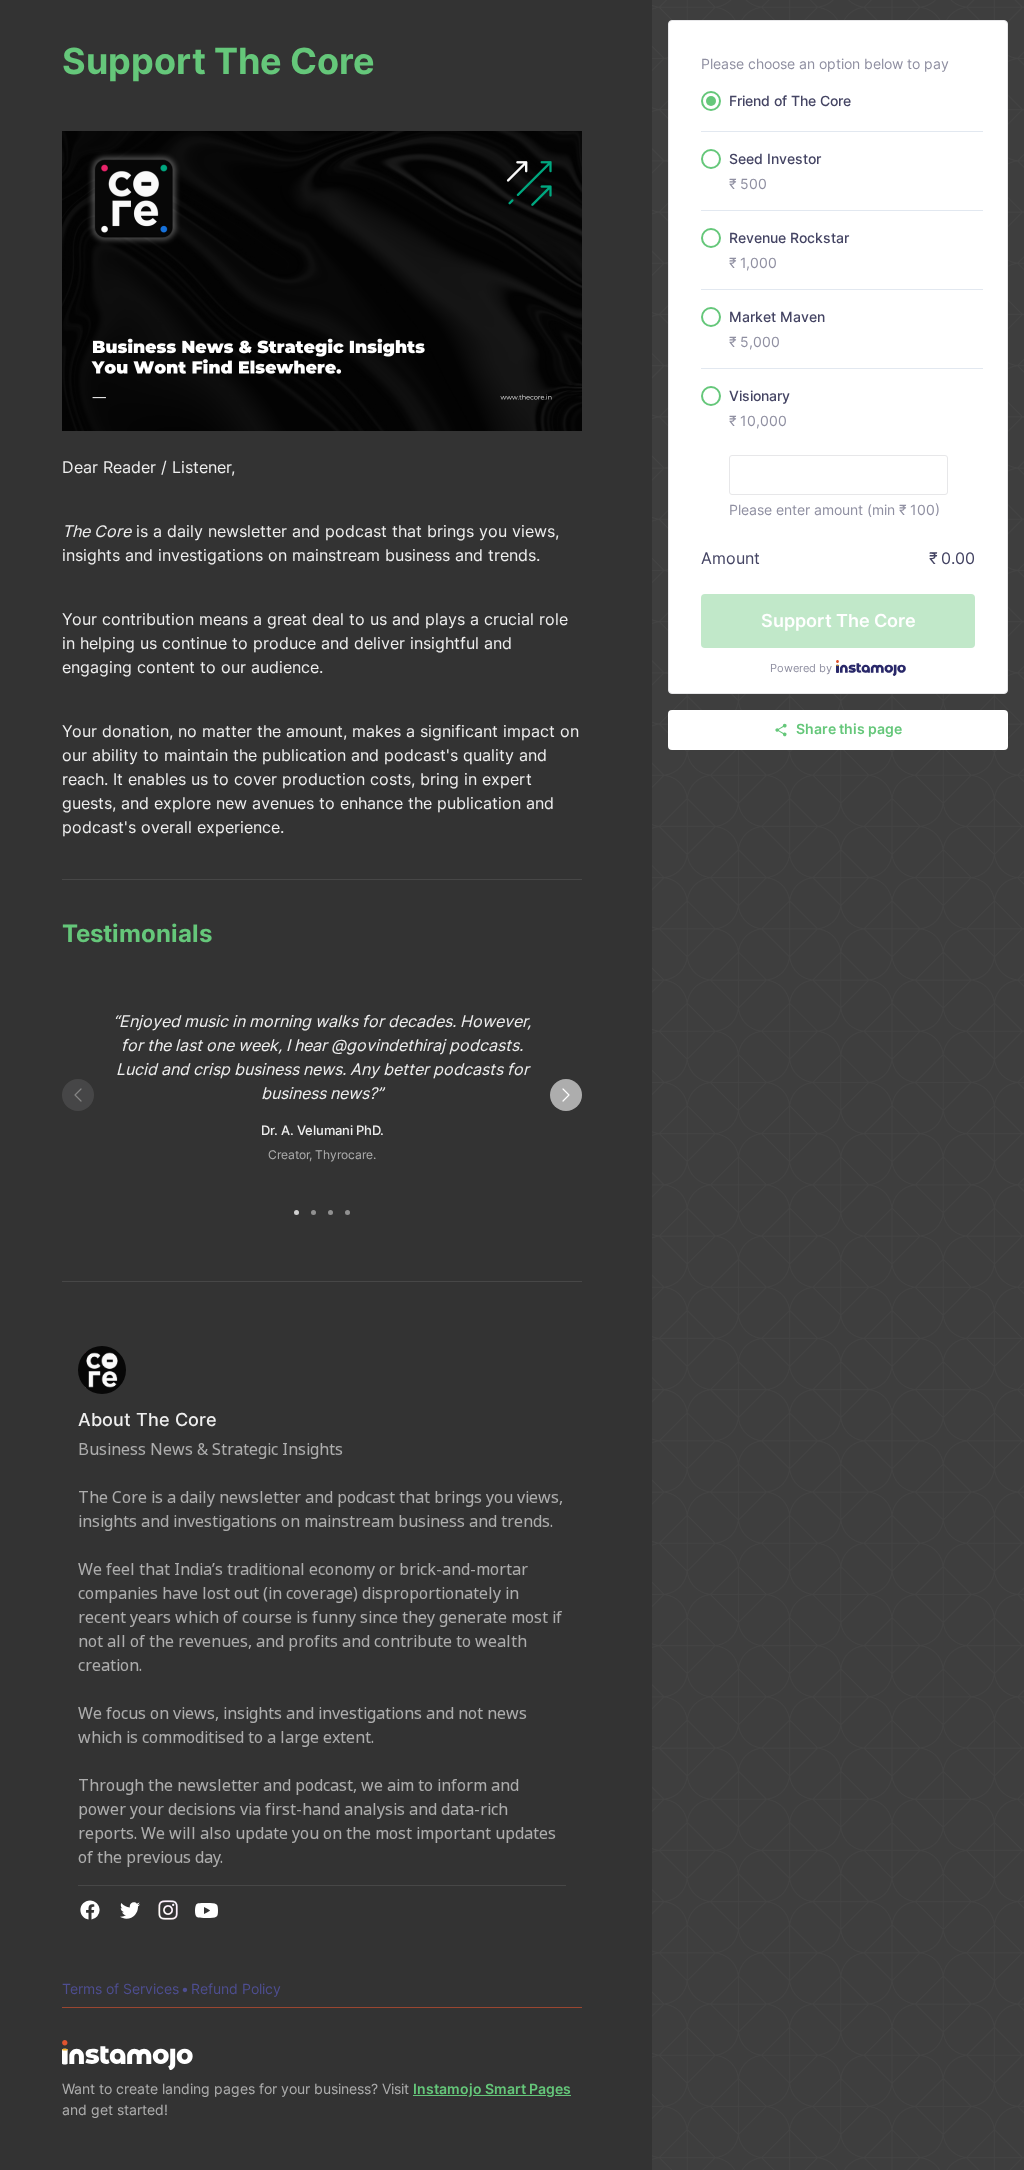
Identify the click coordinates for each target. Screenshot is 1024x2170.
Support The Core (838, 620)
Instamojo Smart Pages (492, 2088)
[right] (566, 1095)
